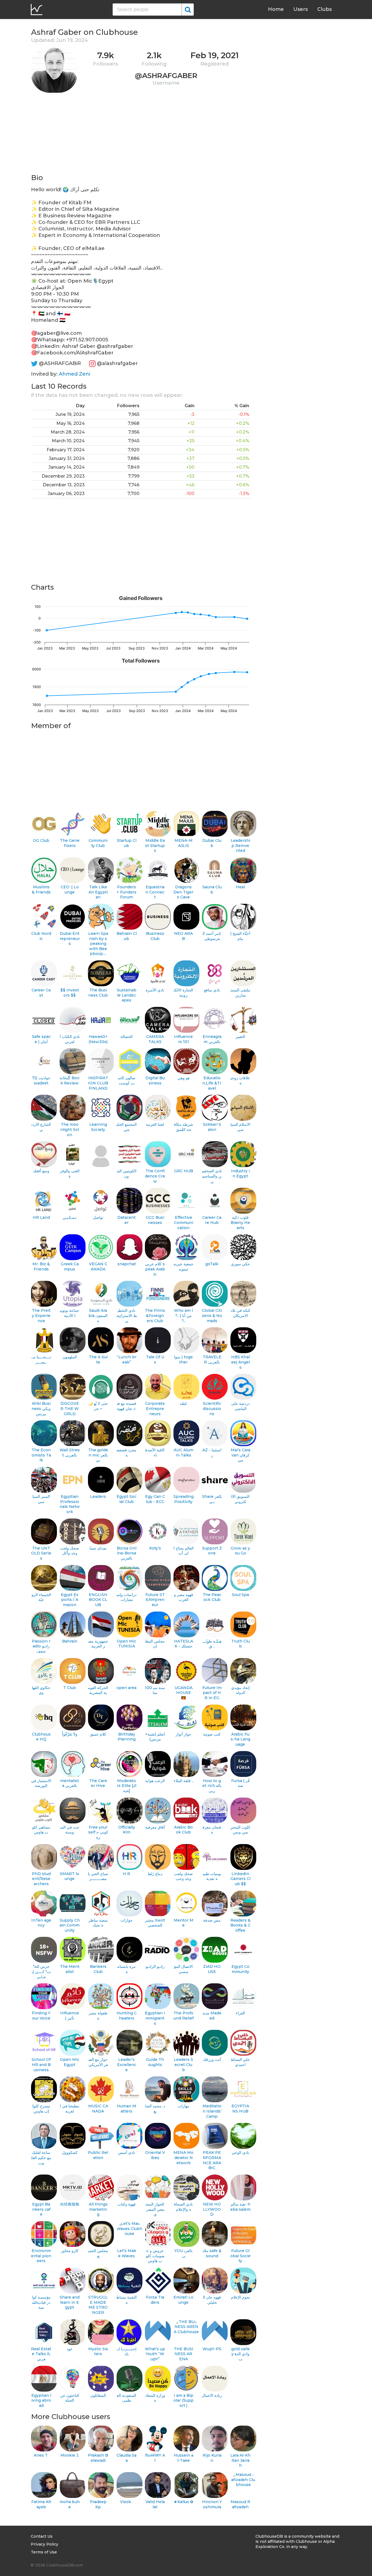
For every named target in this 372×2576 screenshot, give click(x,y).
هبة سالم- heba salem (240, 2207)
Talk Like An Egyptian (98, 892)
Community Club (98, 843)
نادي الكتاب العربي (70, 1039)
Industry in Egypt (240, 1173)
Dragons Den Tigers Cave (183, 892)
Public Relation (98, 2155)
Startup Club (127, 843)
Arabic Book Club (183, 1830)
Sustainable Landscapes (127, 995)
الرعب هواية (155, 1781)
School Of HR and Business (41, 2065)
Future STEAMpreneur (155, 1600)
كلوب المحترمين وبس (240, 1830)
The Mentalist (70, 1969)
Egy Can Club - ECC (155, 1499)
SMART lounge (70, 1876)
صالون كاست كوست (127, 1080)
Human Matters (126, 2109)
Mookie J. (70, 2455)
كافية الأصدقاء (155, 1453)
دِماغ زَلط (155, 1874)
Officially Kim (127, 1830)
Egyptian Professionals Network (70, 1504)
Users (301, 9)
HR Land (41, 1217)
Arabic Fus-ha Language (240, 1739)
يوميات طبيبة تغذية (212, 1876)
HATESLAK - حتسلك (184, 1644)
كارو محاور (70, 2251)
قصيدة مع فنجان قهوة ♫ (126, 1406)
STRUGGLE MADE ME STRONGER (98, 2305)
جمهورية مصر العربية (98, 1644)
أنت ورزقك (212, 2059)
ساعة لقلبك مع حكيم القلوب (41, 2158)
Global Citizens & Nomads (212, 1315)
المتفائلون (98, 2395)
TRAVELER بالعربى (212, 1360)
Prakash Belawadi (98, 2458)
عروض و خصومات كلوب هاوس (155, 2256)
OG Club (41, 840)
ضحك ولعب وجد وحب (183, 1876)
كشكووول (70, 2153)
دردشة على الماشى (240, 1406)
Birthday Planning (127, 1737)
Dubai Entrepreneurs (70, 938)
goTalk (212, 1264)
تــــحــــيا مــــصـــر (41, 1360)
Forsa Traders (155, 2300)
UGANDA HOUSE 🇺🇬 (184, 1693)
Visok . (126, 2502)
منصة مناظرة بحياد (98, 1923)
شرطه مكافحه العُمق (184, 1127)
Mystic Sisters (98, 2351)
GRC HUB (184, 1171)
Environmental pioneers (41, 2256)
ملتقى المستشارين (240, 993)
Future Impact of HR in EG (212, 1693)
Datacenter (126, 1220)
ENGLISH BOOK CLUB (98, 1600)
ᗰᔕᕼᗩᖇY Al (155, 2458)
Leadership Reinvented (240, 845)
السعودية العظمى (126, 2398)
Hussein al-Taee (184, 2458)
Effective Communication (184, 1222)
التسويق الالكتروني (240, 1499)
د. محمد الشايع (155, 2109)
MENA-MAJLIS (184, 843)
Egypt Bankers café (41, 2209)
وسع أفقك (41, 1171)
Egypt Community (240, 1969)
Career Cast (41, 993)
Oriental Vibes (155, 2155)
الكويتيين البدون (126, 1173)
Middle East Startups (155, 845)
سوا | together (183, 1360)
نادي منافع (212, 990)
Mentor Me (184, 1923)
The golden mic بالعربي (98, 1455)
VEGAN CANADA (98, 1267)
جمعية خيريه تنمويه (183, 1267)
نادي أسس (126, 2153)
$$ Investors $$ (70, 993)
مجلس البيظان (155, 1644)
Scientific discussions (212, 1408)
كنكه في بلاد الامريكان (240, 1313)
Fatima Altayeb (41, 2504)
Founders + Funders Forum (126, 892)
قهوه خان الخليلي (212, 2300)
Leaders (98, 1496)
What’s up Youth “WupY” (155, 2354)
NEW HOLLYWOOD (212, 2209)
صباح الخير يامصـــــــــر (98, 1876)
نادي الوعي (240, 2153)
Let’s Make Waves (127, 2253)
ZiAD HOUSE (212, 1969)
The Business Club (98, 993)
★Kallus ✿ (184, 2502)
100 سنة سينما (155, 1690)
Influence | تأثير (70, 2016)
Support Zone (212, 1551)
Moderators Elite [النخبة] (127, 1786)
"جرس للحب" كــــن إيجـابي (41, 1972)
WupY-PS (212, 2349)
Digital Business (155, 1080)
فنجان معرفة (212, 1830)
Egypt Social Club (126, 1499)
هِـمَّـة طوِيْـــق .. (212, 1644)
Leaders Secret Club (183, 2065)
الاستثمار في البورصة (41, 1783)
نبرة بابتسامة (126, 1969)
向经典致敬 (70, 2204)
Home (276, 9)
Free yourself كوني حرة (98, 1832)
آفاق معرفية (155, 1827)
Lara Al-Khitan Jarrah (240, 2460)
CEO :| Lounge (70, 890)
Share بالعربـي (212, 1499)
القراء (240, 2013)
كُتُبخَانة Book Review (70, 1080)
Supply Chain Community (70, 1925)
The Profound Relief (184, 2016)
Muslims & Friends (41, 890)
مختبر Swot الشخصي (155, 1923)
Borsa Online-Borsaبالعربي (127, 1553)
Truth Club (240, 1644)
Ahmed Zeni (74, 374)
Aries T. (41, 2455)
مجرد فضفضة (126, 1453)
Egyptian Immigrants (155, 2018)
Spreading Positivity (184, 1499)
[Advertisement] (141, 135)
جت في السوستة (70, 1830)
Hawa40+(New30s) (98, 1039)
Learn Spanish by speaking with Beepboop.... (98, 944)
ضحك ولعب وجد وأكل (70, 1551)
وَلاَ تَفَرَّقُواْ (70, 1734)
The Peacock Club (212, 1597)
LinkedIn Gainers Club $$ (240, 1879)
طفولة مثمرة (98, 2016)
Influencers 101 (183, 1039)
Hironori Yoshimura (212, 2504)
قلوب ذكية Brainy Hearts (240, 1222)
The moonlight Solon (70, 1129)
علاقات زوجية (240, 1080)
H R (126, 1874)
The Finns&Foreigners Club (155, 1315)
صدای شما (98, 1548)
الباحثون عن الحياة (70, 2398)
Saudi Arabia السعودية (98, 1315)
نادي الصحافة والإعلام (183, 2207)
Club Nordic (41, 936)
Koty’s (155, 1548)
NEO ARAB (183, 936)
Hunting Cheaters (127, 2016)
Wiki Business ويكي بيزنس (41, 1408)
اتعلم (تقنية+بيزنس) (155, 1737)
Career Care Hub (212, 1220)
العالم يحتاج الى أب (184, 1551)
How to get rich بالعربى (212, 1786)
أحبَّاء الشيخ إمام (240, 936)
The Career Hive (98, 1783)
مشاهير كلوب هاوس (41, 1830)
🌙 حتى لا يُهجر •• (98, 1406)
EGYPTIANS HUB (240, 2109)
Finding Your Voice (41, 2016)
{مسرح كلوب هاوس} (41, 2109)
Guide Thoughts (155, 2062)
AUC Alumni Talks (184, 1453)
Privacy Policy (45, 2544)
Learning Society (98, 1127)
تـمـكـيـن (70, 1217)
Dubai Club (212, 843)
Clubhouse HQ (41, 1737)
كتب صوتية (212, 1734)
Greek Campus (70, 1267)
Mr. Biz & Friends (41, 1267)
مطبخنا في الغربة (70, 2109)
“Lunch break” (127, 1360)
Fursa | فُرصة (240, 1783)
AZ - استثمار (212, 1453)
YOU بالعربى (183, 2253)
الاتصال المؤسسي (183, 1969)
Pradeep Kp (98, 2504)
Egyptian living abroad (41, 2400)
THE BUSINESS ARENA (184, 2354)
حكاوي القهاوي (41, 1690)
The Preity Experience (41, 1315)
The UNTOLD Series (41, 1553)
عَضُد (183, 1403)
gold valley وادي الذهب (240, 2354)
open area (126, 1688)
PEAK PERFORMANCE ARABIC (212, 2160)
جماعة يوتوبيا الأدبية (70, 1313)
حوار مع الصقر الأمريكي (98, 2062)
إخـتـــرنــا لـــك (126, 2351)
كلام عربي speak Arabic (155, 1269)
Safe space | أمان (41, 1039)
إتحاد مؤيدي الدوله (240, 1690)
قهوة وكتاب (127, 2204)
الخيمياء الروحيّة (41, 1597)
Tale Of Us (155, 1360)
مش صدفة (212, 1920)
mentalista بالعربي (70, 1783)
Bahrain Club (127, 936)
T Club (70, 1688)
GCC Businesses (155, 1220)
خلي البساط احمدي (240, 2062)
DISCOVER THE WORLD (70, 1408)
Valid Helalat (155, 2504)
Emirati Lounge (183, 2300)
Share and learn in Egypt (70, 2302)
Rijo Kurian (212, 2458)
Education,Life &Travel (212, 1083)
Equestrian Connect (155, 892)
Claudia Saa (126, 2458)
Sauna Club (212, 890)
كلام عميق (98, 1734)
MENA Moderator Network (183, 2158)
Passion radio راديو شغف (41, 1646)
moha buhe (70, 2504)
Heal (240, 887)
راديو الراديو (155, 1966)
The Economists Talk (41, 1455)
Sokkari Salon (212, 1127)
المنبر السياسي (41, 1499)
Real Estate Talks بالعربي (41, 2354)
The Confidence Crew (155, 1176)
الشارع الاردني (41, 1127)
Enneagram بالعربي (212, 1039)
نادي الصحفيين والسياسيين (212, 1176)
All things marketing (98, 2209)
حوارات (127, 1920)
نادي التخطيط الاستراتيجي (127, 1315)
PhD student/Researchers (41, 1879)
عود (70, 2349)
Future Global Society (240, 2256)
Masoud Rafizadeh (240, 2504)
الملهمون (70, 1357)
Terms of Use (44, 2552)
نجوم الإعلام (240, 2297)
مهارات (184, 2106)
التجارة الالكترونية (183, 993)
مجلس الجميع (98, 2253)
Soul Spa (240, 1595)
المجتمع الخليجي (127, 1127)
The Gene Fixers (70, 843)
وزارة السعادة (155, 2398)
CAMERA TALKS (155, 1039)
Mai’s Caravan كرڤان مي (240, 1455)
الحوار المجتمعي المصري (155, 2209)
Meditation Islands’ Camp (212, 2111)
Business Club (155, 936)
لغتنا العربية (155, 1124)
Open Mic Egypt (70, 2062)
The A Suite (98, 1360)
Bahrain (70, 1641)
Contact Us (42, 2536)
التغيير (240, 1037)
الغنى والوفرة (70, 1173)
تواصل (98, 1217)
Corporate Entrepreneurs (155, 1408)
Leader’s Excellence (127, 2065)
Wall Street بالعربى (70, 1453)
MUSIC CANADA (98, 2109)
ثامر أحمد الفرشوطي (212, 936)
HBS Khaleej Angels (240, 1362)
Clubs (324, 9)
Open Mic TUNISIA (126, 1644)
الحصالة (126, 1037)
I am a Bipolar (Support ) (184, 2400)
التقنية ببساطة (127, 2300)
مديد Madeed (212, 2016)
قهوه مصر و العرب (184, 1597)
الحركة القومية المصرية (98, 1690)
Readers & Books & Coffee (240, 1925)
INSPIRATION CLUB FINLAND (98, 1083)
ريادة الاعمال (212, 2395)
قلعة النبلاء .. (184, 1781)
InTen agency (41, 1923)
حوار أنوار (183, 1734)
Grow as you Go (240, 1551)
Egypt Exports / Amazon (70, 1600)
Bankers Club (98, 1969)
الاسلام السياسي (240, 1127)
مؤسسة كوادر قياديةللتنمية (41, 2302)
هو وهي (184, 1078)
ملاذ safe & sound (212, 2253)
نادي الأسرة (155, 990)
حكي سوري (240, 1264)
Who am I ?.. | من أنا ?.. (184, 1315)
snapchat (127, 1264)
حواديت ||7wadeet (41, 1080)
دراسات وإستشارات (126, 1597)
